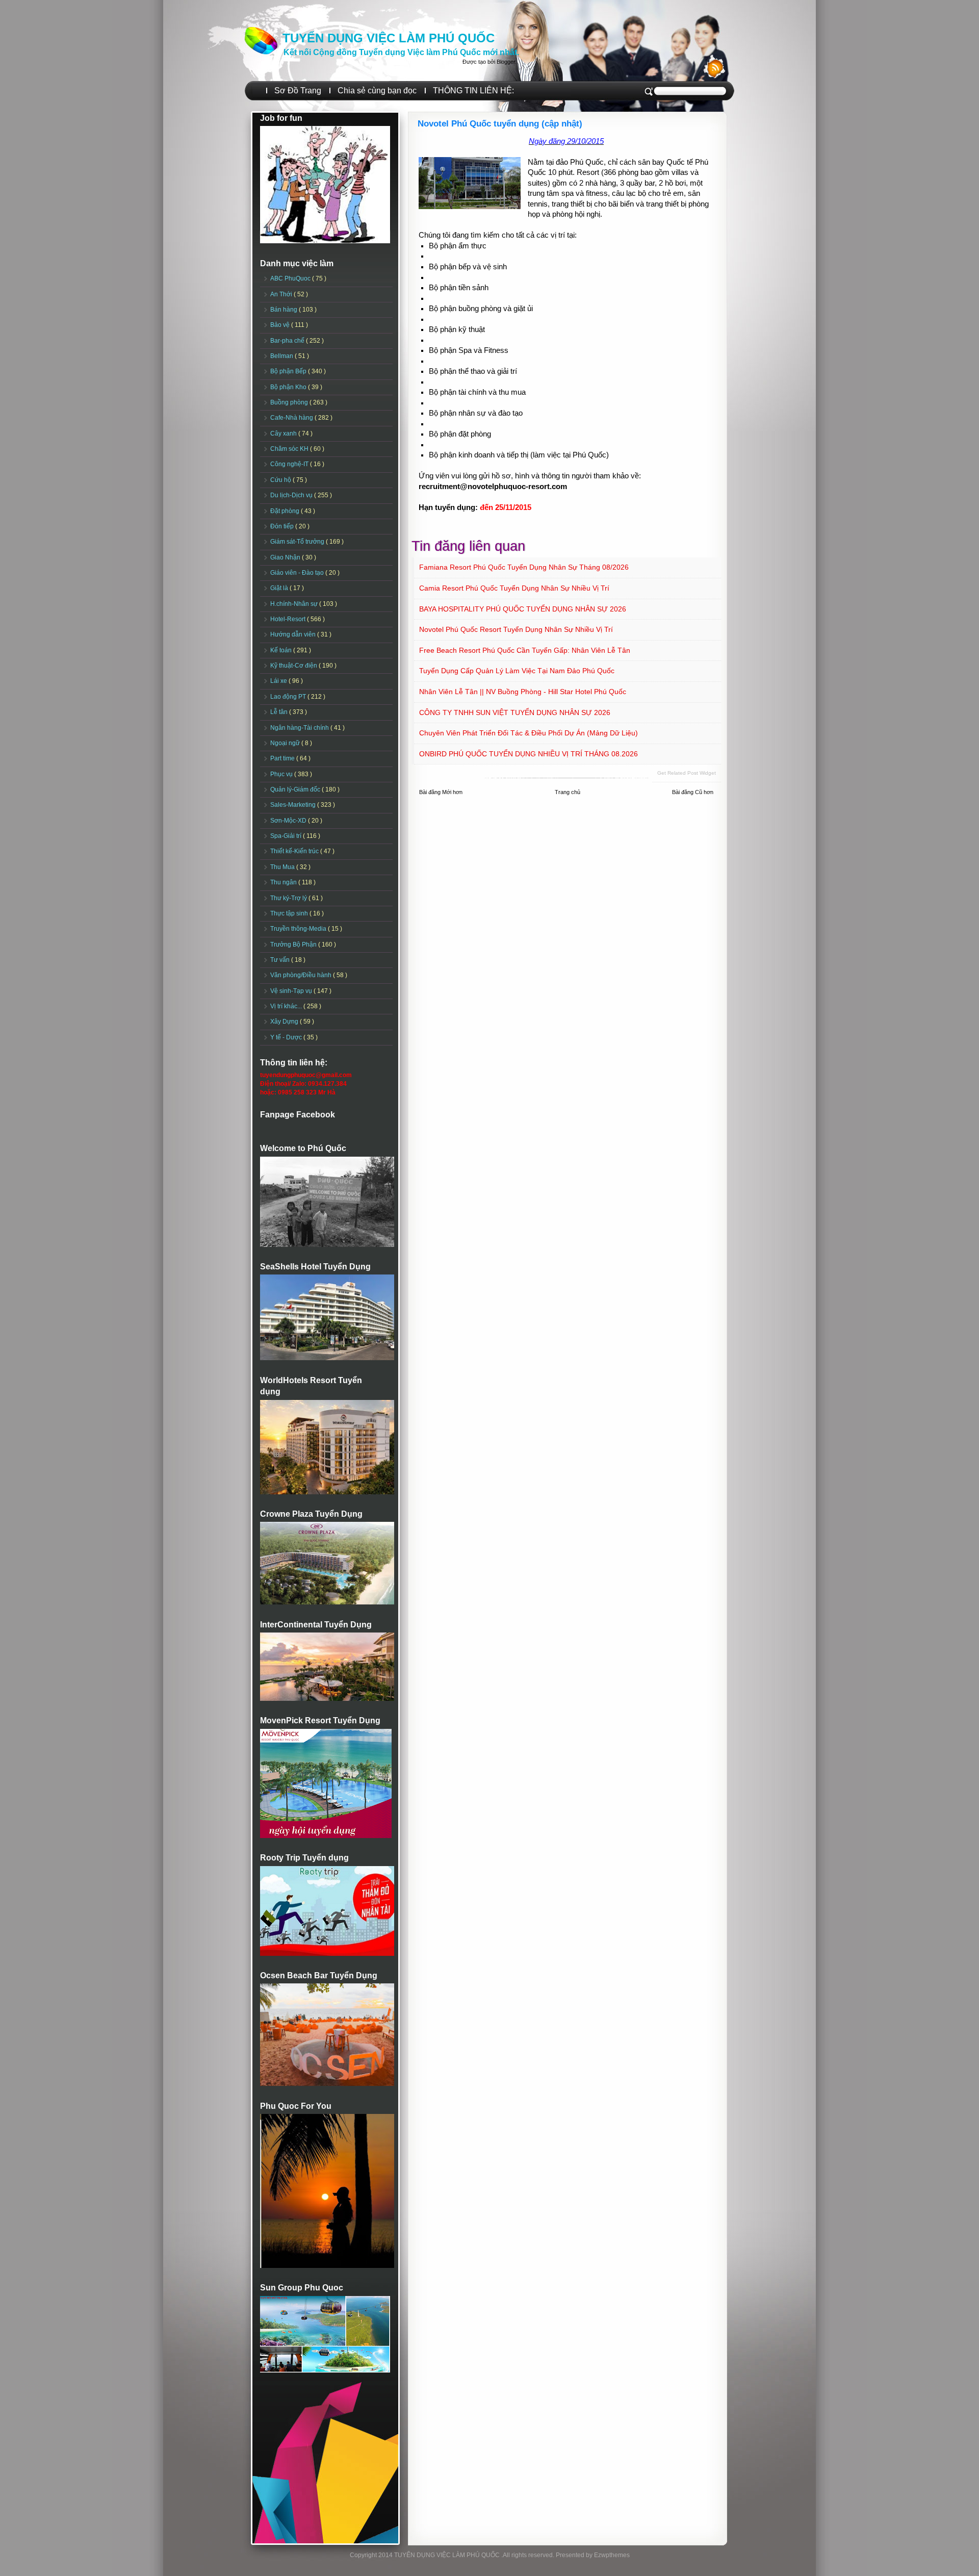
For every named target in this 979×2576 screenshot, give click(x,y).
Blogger (506, 62)
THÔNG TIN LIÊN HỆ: (473, 91)
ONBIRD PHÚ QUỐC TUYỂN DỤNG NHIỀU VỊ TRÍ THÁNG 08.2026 (529, 754)
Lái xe (279, 681)
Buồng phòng (290, 402)
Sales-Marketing (294, 805)
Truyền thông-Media (299, 929)
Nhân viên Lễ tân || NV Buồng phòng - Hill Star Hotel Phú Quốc (523, 692)
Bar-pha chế (288, 341)
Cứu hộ (281, 480)
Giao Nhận (286, 557)
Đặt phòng (286, 511)
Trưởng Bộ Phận (294, 945)
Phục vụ (282, 774)
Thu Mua (283, 867)
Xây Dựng (285, 1022)
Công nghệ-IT (290, 464)
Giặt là (280, 588)
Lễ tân (280, 712)
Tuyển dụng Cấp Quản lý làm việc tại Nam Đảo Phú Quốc (517, 671)
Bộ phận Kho (289, 387)
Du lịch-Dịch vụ (292, 495)
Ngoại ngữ (286, 743)
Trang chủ (568, 792)
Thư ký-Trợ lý (289, 898)
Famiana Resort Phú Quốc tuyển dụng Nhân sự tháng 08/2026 (524, 567)
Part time (283, 758)
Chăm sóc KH (290, 449)
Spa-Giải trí (287, 836)
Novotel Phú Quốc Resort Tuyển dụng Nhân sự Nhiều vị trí (516, 629)
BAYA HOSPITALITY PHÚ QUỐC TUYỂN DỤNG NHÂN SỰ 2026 (523, 609)
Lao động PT (289, 697)
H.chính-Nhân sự (295, 604)
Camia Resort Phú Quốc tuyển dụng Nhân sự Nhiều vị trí (514, 588)
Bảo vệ (281, 325)
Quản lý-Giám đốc (296, 789)
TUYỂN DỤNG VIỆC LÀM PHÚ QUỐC (389, 38)
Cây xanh (284, 433)
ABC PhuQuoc (291, 278)
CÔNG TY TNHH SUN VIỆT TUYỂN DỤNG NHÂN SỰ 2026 (515, 712)
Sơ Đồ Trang (298, 91)
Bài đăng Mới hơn (441, 792)
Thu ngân (284, 882)
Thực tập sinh (290, 913)
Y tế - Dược (287, 1037)
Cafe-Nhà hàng (292, 418)
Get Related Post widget (687, 773)
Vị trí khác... (287, 1006)
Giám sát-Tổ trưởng (298, 542)
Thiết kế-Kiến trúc (295, 851)
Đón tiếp (283, 526)
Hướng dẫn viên (294, 634)
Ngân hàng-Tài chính (300, 728)
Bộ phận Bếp (289, 371)
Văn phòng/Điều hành (302, 975)
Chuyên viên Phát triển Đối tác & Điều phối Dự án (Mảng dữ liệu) (529, 733)
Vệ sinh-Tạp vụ (292, 991)
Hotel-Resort (289, 619)
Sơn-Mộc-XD (289, 821)
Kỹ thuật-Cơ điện (294, 666)
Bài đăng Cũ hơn (693, 792)
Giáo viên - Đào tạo (298, 573)
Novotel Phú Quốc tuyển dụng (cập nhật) (500, 124)
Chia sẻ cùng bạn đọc (377, 91)
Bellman (282, 356)
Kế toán (282, 650)
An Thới (282, 294)
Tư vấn (281, 960)
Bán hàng (285, 310)
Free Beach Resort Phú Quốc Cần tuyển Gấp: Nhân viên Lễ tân (525, 650)
